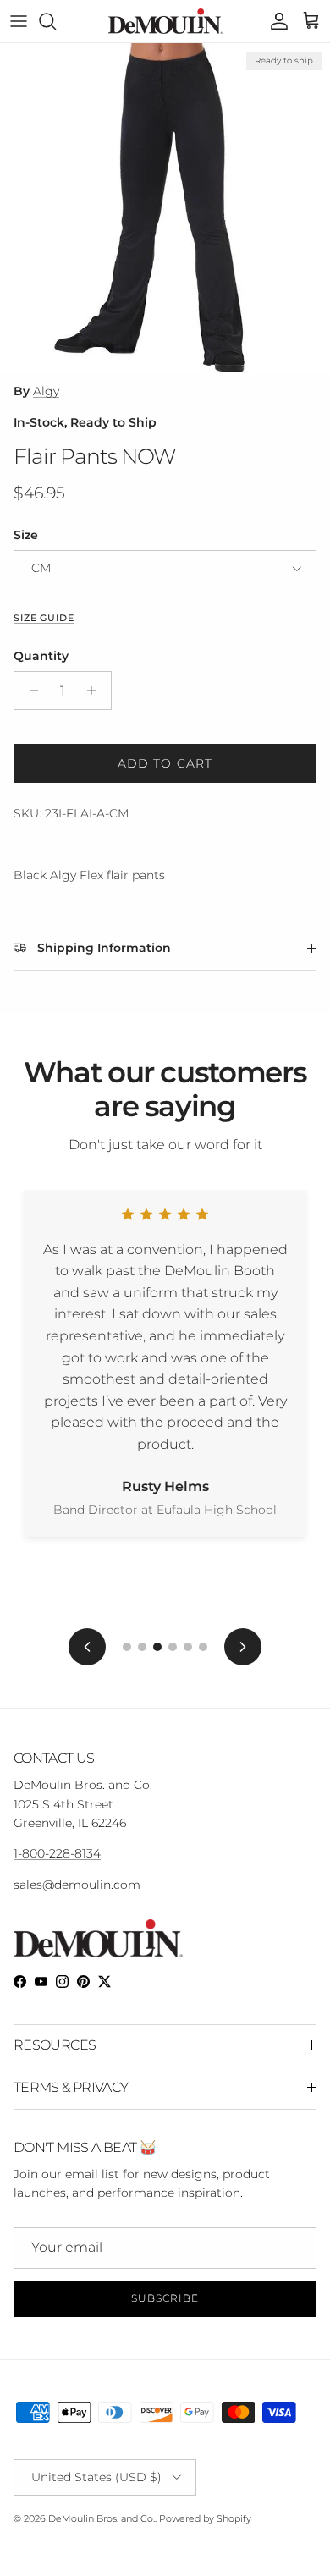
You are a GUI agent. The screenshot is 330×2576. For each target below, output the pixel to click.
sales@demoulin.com (77, 1885)
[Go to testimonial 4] (173, 1647)
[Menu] (19, 21)
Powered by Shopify (205, 2518)
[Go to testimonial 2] (142, 1647)
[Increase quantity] (96, 691)
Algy (46, 391)
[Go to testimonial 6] (203, 1647)
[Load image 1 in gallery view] (165, 208)
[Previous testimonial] (87, 1647)
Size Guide (44, 618)
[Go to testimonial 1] (127, 1647)
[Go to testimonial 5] (188, 1647)
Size (26, 535)
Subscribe (165, 2298)
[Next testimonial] (243, 1647)
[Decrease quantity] (29, 691)
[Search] (56, 21)
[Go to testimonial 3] (157, 1647)
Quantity (41, 656)
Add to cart (165, 763)
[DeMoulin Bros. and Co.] (165, 21)
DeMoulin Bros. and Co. (102, 2518)
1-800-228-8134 (57, 1853)
